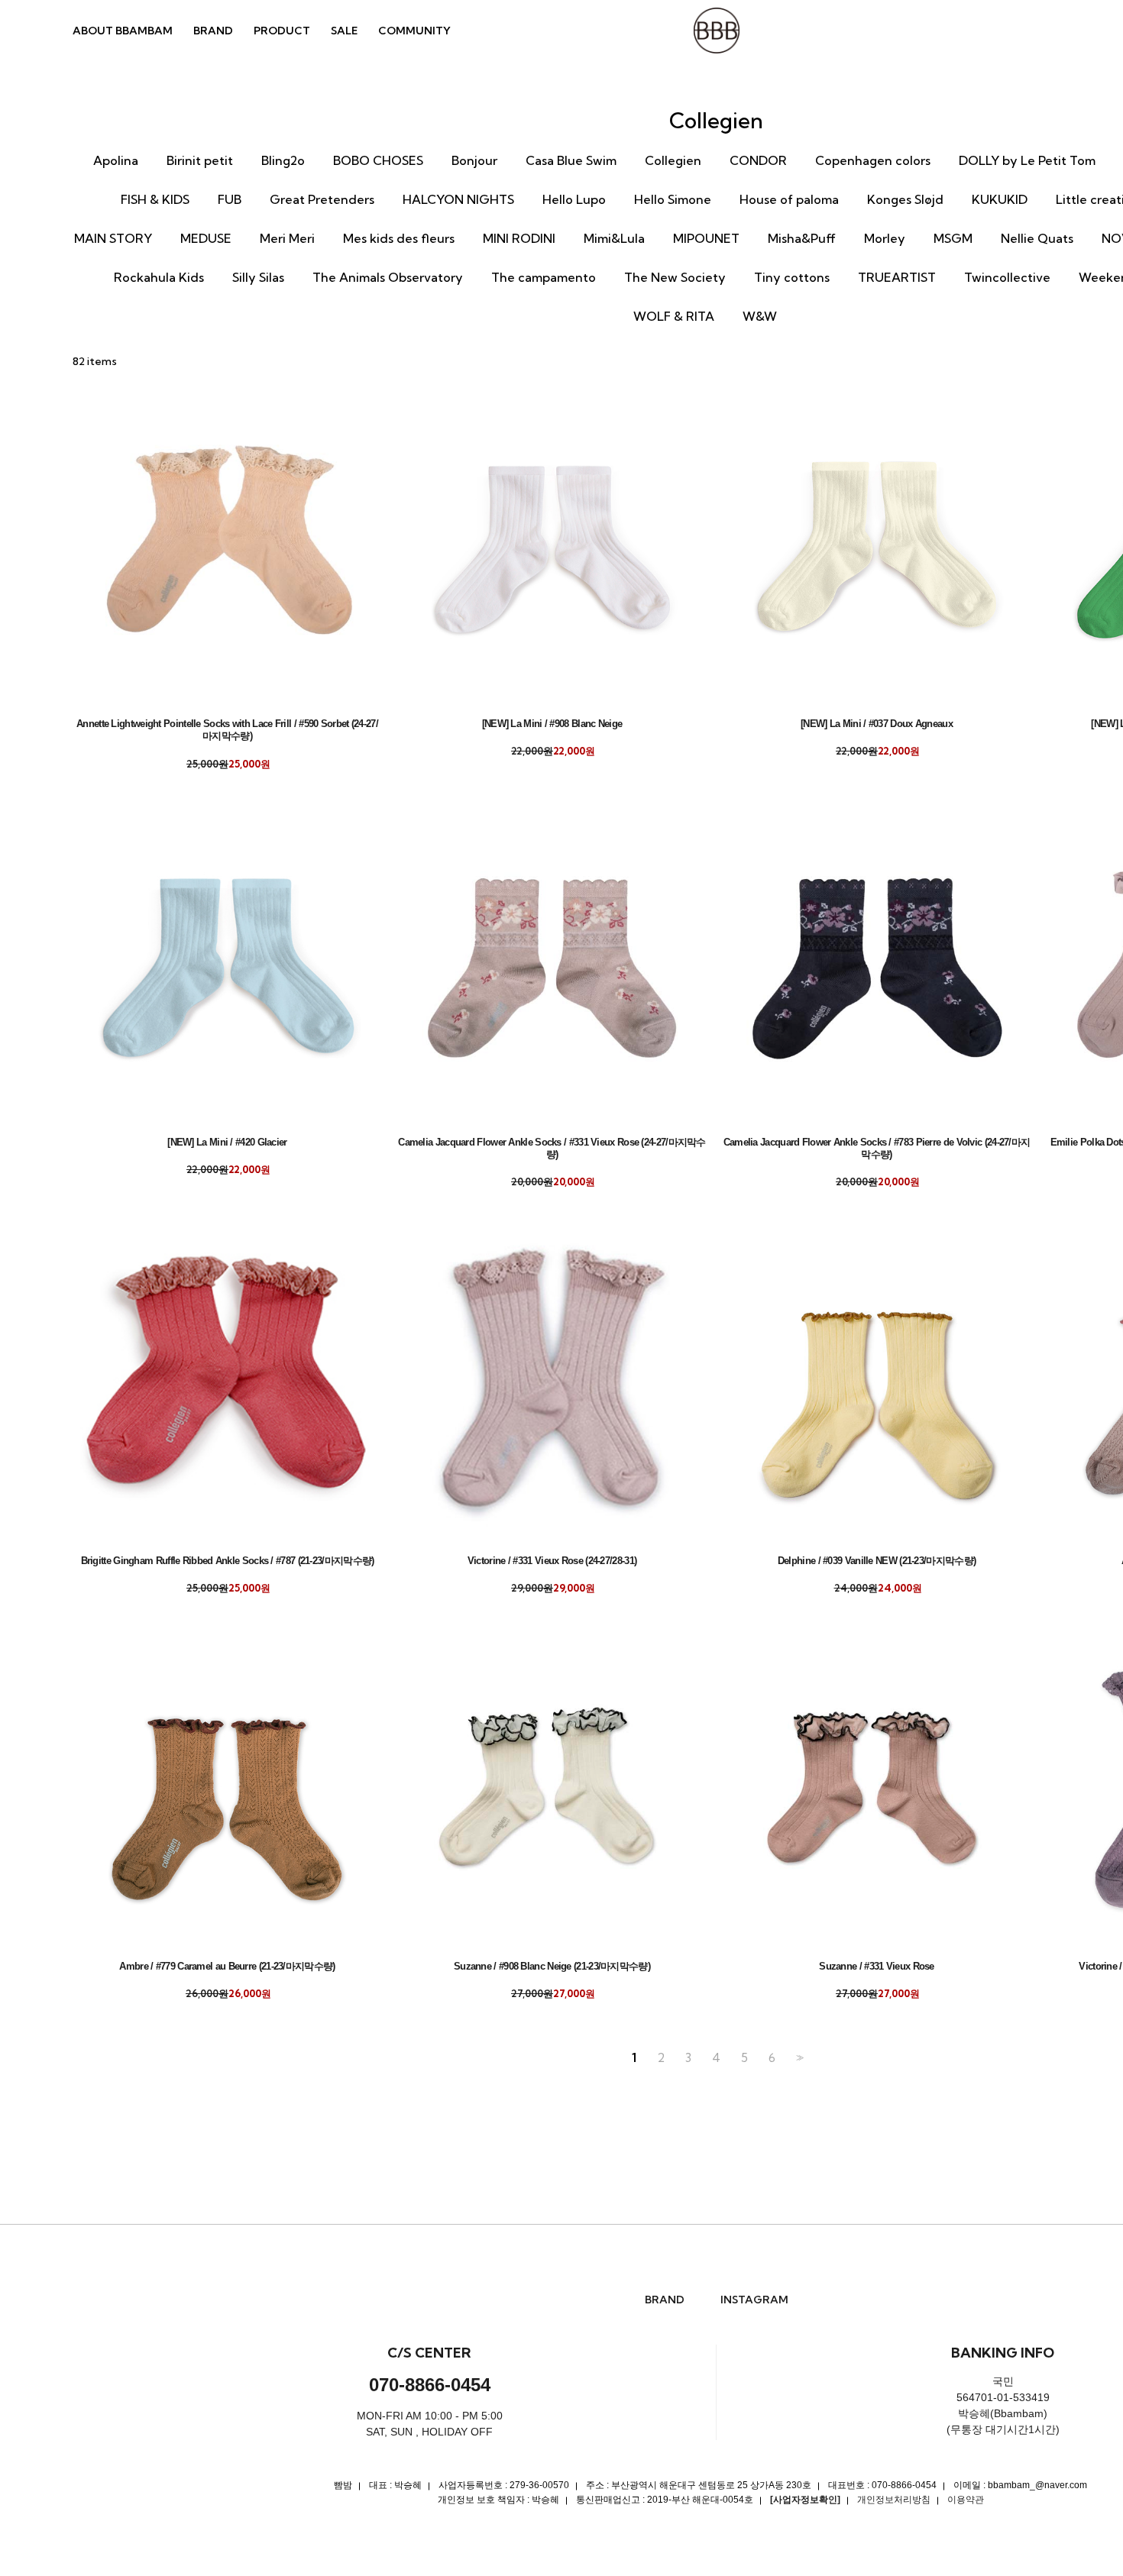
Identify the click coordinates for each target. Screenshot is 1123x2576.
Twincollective (1007, 277)
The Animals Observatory (388, 277)
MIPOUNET (706, 238)
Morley (885, 238)
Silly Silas (258, 277)
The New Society (675, 277)
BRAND (213, 31)
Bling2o (283, 160)
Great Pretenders (322, 199)
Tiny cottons (792, 277)
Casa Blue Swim (571, 160)
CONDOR (758, 160)
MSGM (953, 238)
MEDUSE (206, 238)
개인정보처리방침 (894, 2500)
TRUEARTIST (897, 277)
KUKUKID (1000, 199)
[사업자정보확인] (805, 2500)
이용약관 (966, 2500)
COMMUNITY (414, 31)
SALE (344, 31)
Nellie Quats (1037, 238)
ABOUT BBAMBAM (123, 31)
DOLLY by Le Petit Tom (1027, 160)
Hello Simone (673, 199)
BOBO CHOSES (378, 160)
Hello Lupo (574, 199)
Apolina (116, 160)
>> (798, 2058)
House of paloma (789, 199)
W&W (760, 316)
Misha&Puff (802, 238)
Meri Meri (287, 238)
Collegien (673, 160)
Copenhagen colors (873, 160)
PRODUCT (282, 31)
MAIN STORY (113, 238)
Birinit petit (200, 160)
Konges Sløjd (905, 199)
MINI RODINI (519, 238)
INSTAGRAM (754, 2300)
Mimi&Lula (614, 238)
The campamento (544, 277)
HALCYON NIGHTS (458, 199)
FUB (230, 199)
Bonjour (474, 160)
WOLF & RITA (674, 316)
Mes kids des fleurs (399, 238)
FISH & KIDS (155, 199)
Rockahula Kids (159, 277)
